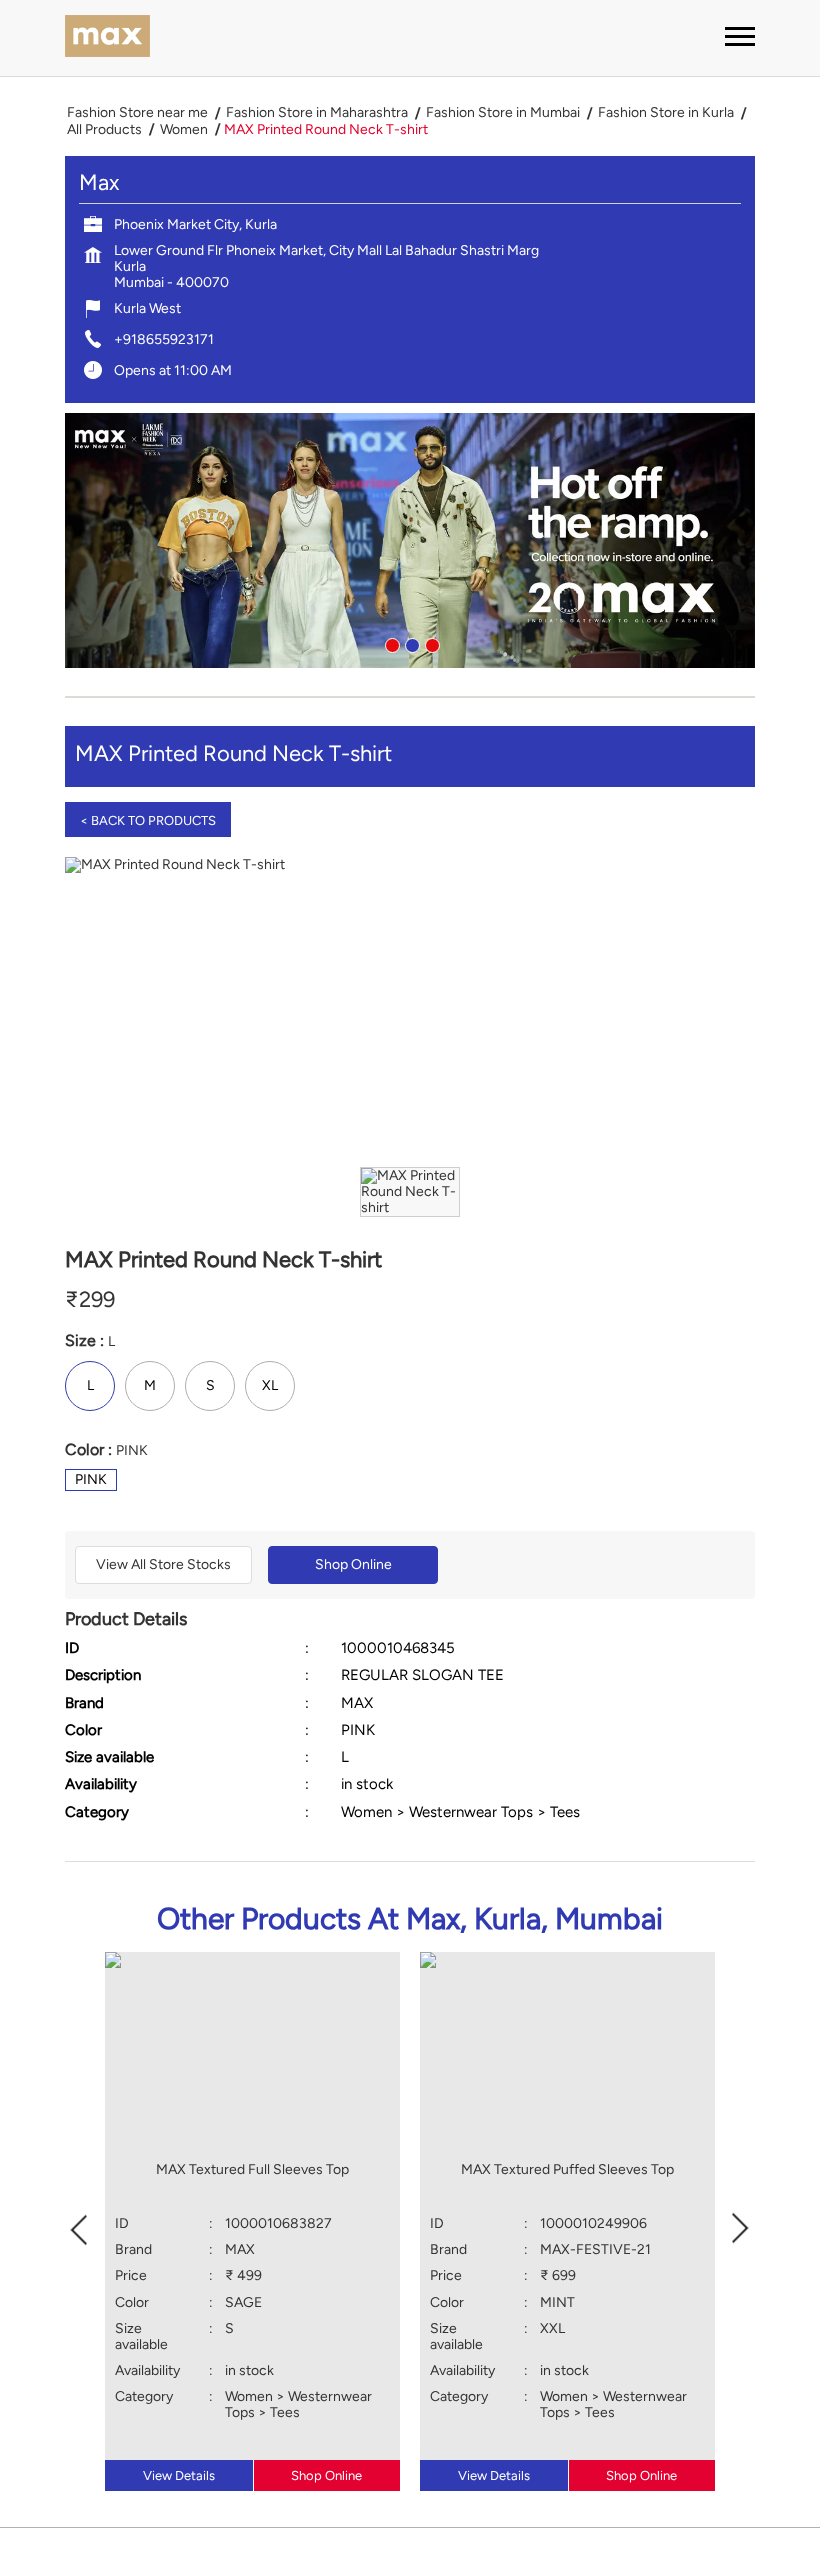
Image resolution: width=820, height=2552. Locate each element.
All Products (104, 130)
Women (184, 130)
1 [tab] (390, 643)
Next (741, 2226)
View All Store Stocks (163, 1564)
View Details (179, 2475)
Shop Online (353, 1564)
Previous (79, 2226)
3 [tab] (430, 643)
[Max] (107, 38)
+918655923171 (164, 339)
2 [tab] (410, 643)
